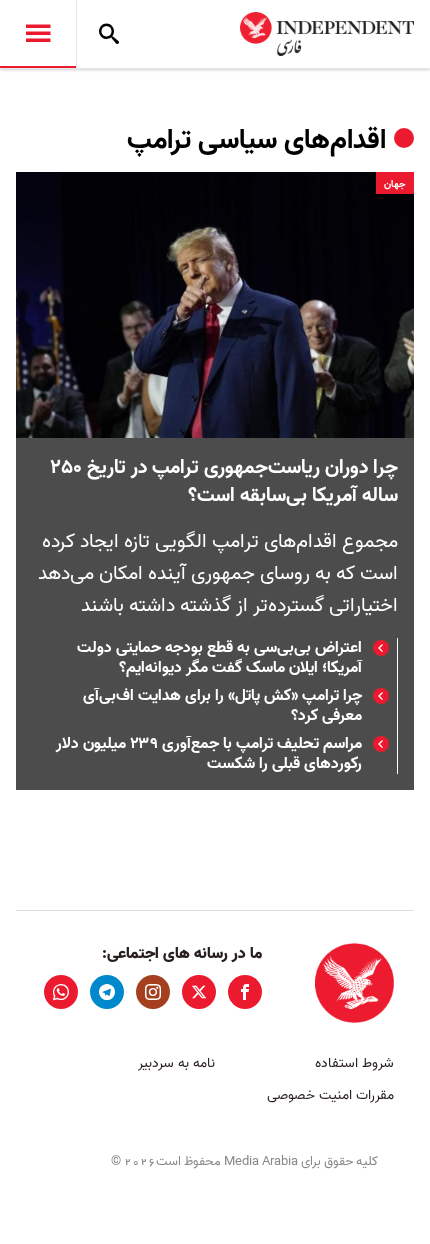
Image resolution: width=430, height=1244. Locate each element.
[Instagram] (153, 992)
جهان (395, 184)
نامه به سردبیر (176, 1063)
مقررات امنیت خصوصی (330, 1095)
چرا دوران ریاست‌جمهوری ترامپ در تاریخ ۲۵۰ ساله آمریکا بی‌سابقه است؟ (224, 482)
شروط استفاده (354, 1063)
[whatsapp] (61, 992)
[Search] (109, 34)
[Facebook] (245, 992)
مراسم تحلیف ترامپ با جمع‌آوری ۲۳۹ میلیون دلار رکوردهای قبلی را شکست (209, 754)
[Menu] (38, 34)
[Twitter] (199, 992)
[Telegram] (107, 992)
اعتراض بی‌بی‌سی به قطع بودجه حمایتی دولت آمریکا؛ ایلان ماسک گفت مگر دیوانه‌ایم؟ (219, 658)
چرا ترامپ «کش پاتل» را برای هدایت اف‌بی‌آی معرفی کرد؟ (222, 706)
